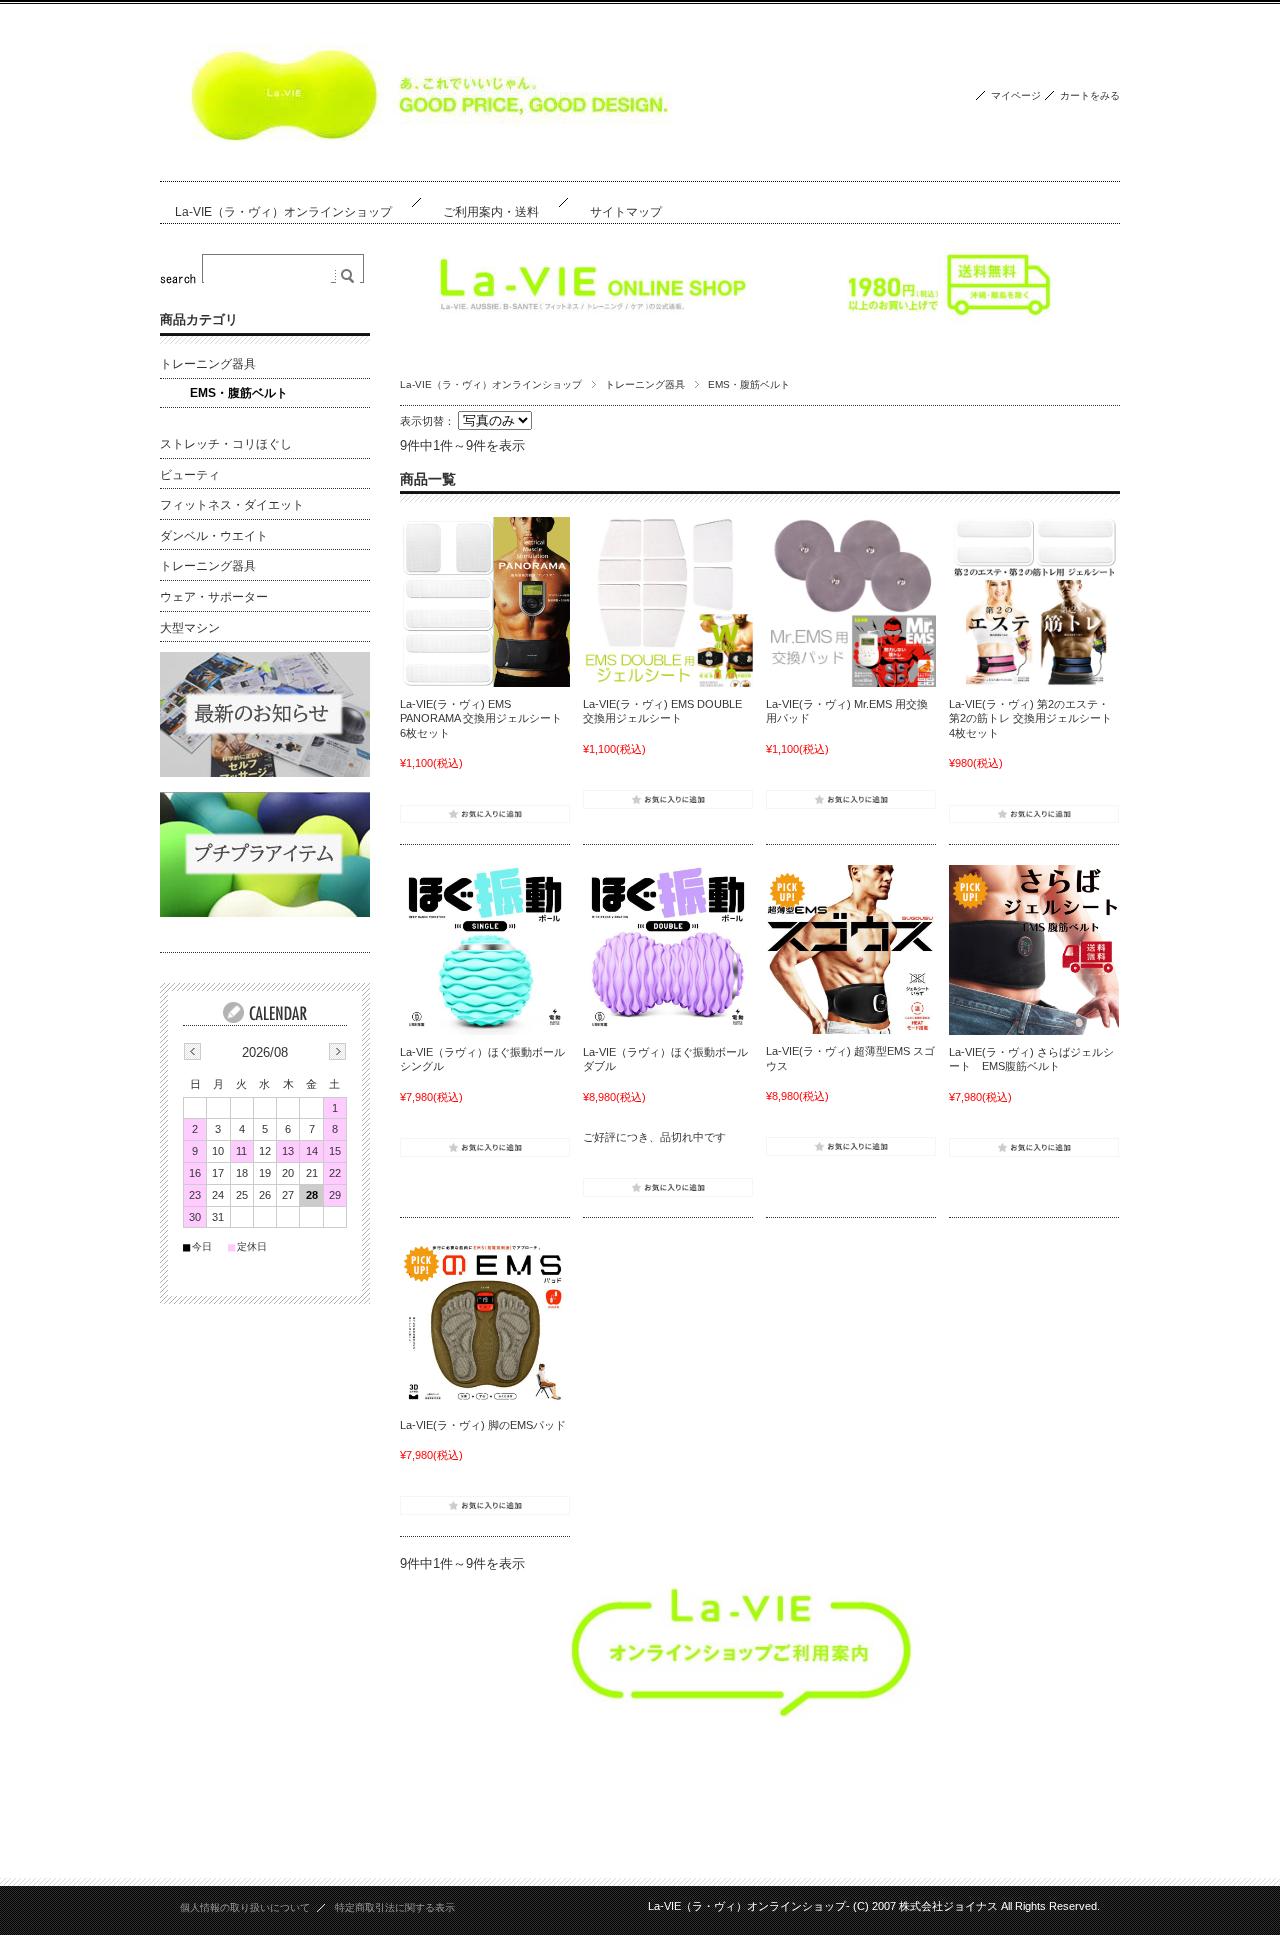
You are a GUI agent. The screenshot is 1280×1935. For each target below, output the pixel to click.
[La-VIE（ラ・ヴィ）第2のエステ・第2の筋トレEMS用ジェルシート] (1034, 602)
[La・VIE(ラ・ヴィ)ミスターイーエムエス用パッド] (851, 602)
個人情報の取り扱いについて (245, 1907)
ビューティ (190, 475)
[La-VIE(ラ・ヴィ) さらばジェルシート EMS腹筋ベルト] (1034, 950)
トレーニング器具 (645, 384)
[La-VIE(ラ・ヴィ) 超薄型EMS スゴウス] (851, 949)
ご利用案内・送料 (491, 212)
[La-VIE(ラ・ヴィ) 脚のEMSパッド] (485, 1323)
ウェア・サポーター (214, 597)
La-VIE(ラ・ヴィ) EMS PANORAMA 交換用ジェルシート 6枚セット (481, 718)
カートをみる (1090, 95)
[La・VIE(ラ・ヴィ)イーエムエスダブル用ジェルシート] (668, 602)
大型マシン (190, 628)
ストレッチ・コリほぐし (226, 444)
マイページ (1016, 95)
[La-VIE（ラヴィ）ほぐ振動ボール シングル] (485, 950)
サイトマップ (626, 212)
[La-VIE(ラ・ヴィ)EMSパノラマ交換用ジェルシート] (485, 602)
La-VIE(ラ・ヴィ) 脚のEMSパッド (483, 1425)
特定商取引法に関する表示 (395, 1907)
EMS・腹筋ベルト (239, 393)
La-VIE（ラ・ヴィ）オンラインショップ (283, 212)
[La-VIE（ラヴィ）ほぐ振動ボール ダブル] (668, 950)
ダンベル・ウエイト (214, 536)
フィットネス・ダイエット (232, 505)
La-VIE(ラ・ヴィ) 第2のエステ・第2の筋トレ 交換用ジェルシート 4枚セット (1030, 718)
